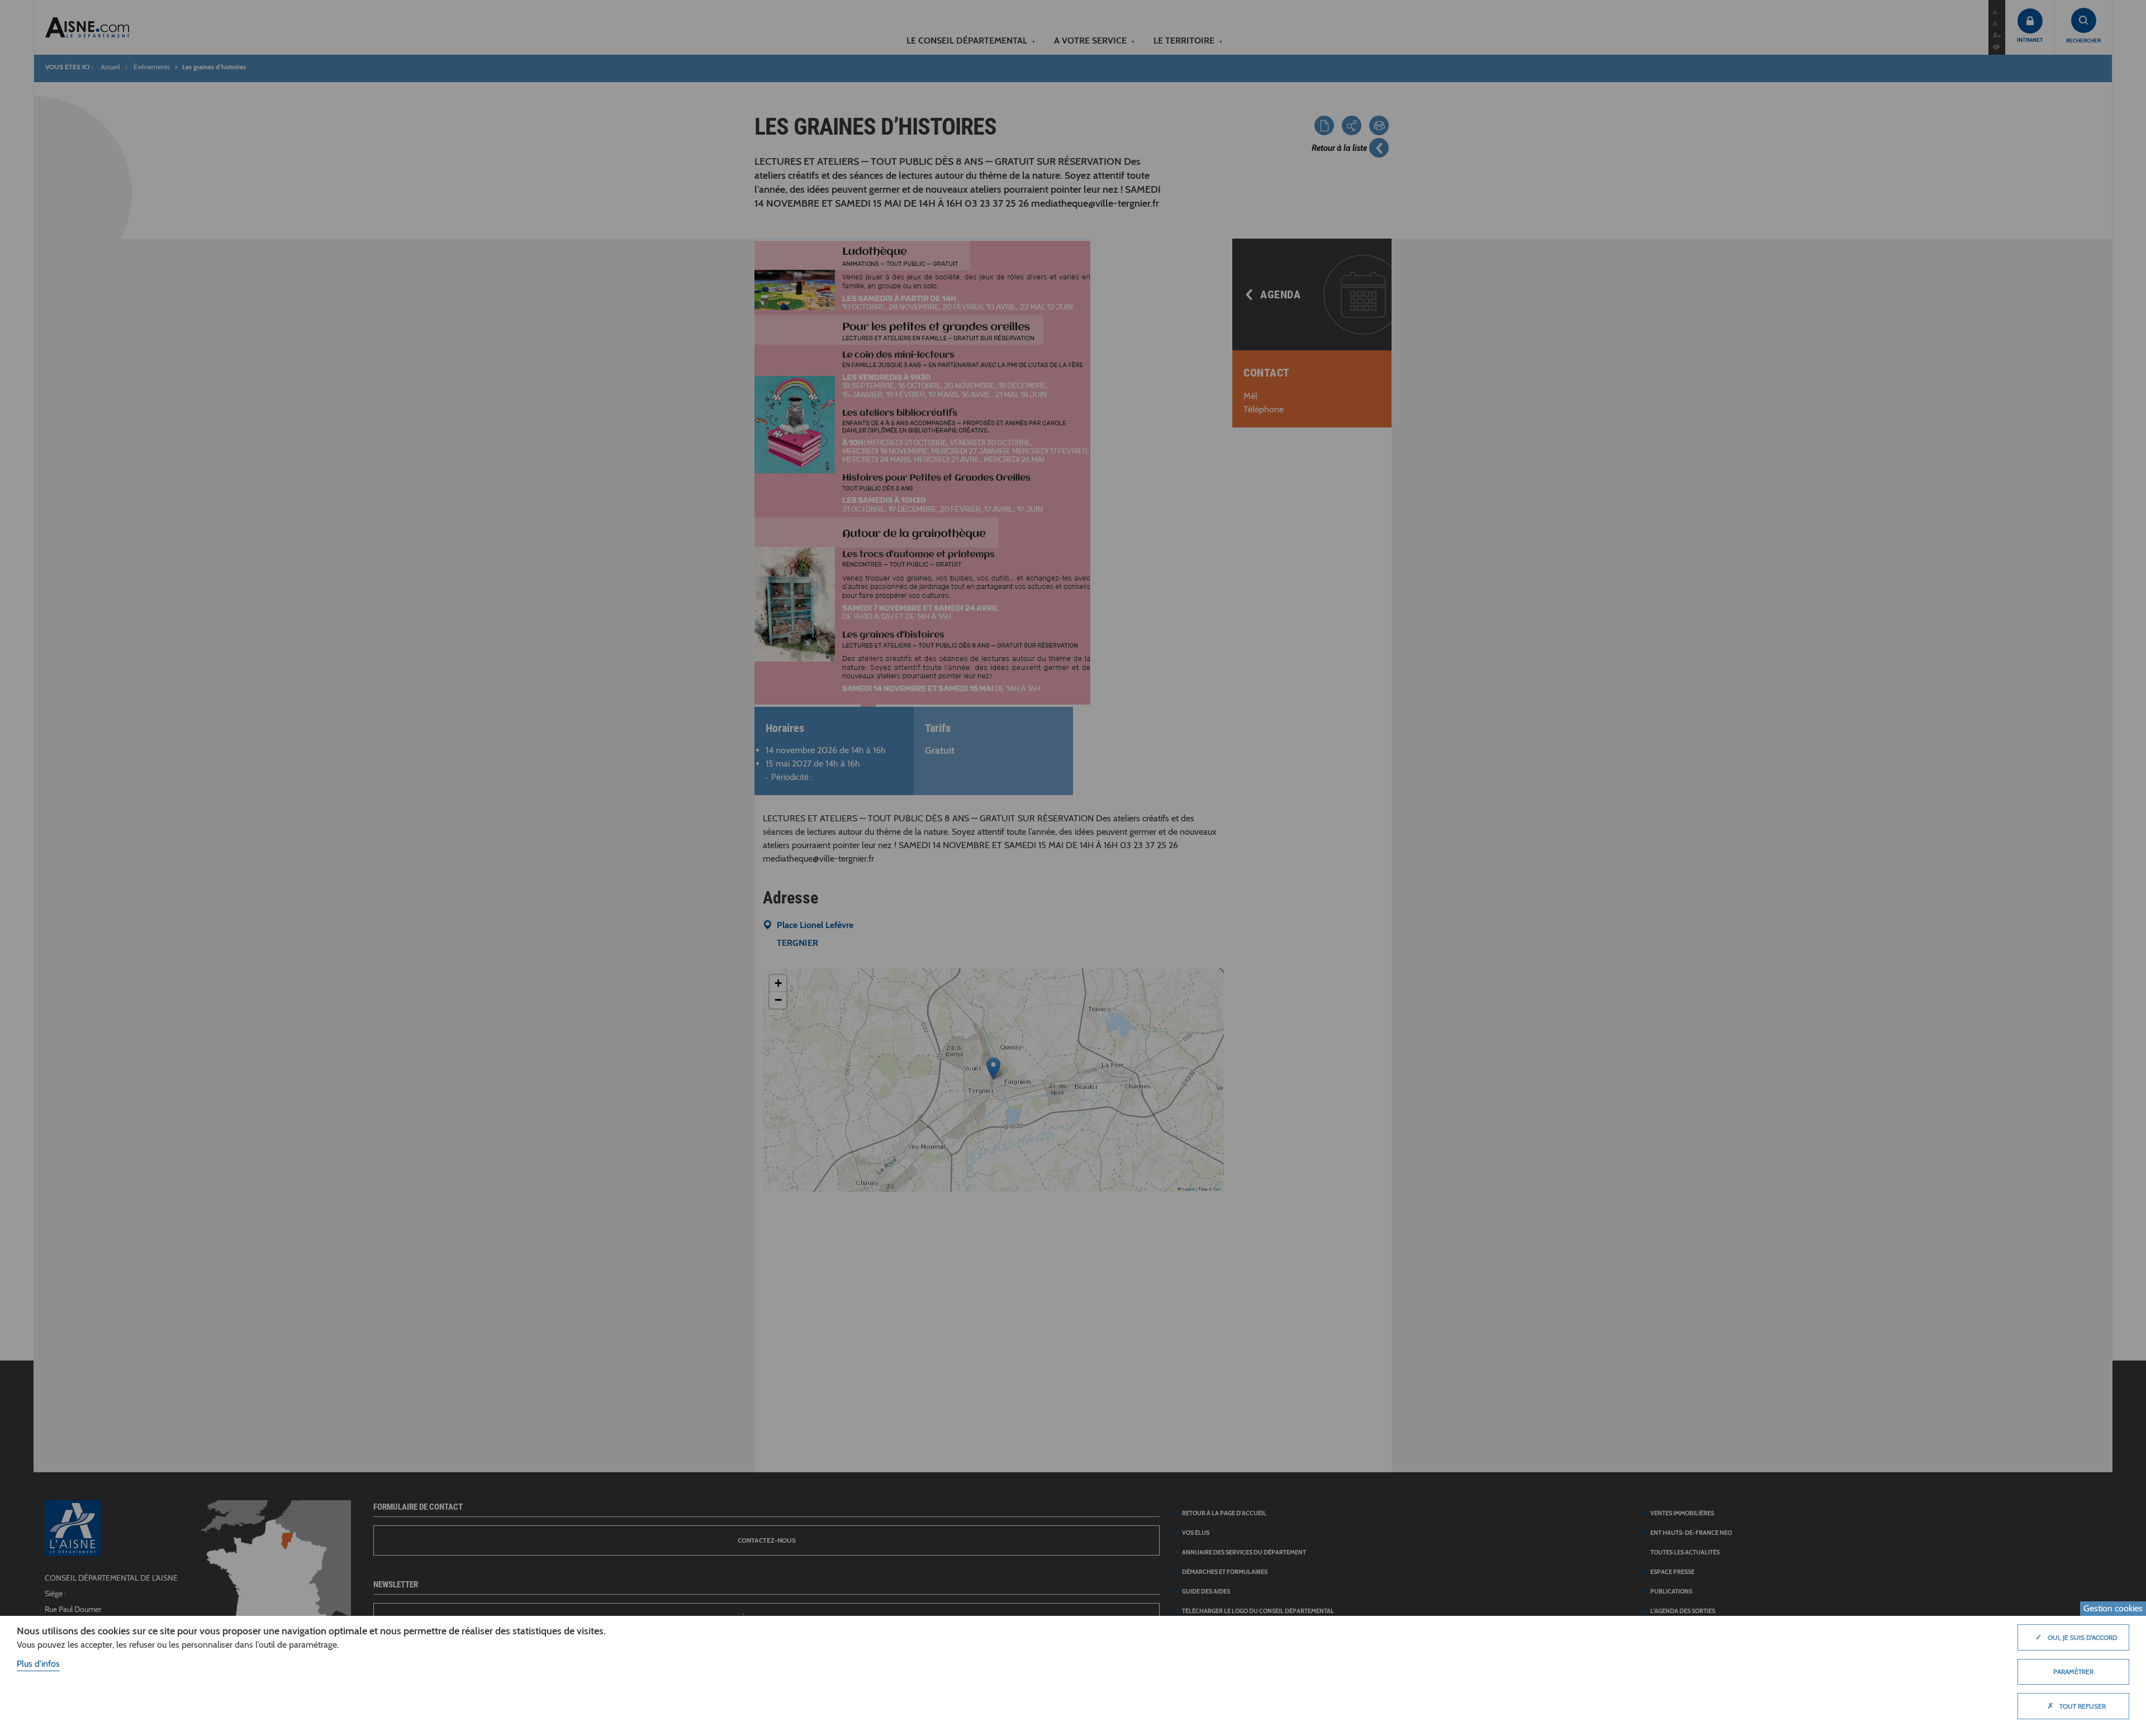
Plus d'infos (38, 1664)
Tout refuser (2076, 1706)
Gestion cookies (2113, 1608)
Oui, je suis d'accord (2076, 1637)
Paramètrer (2073, 1671)
